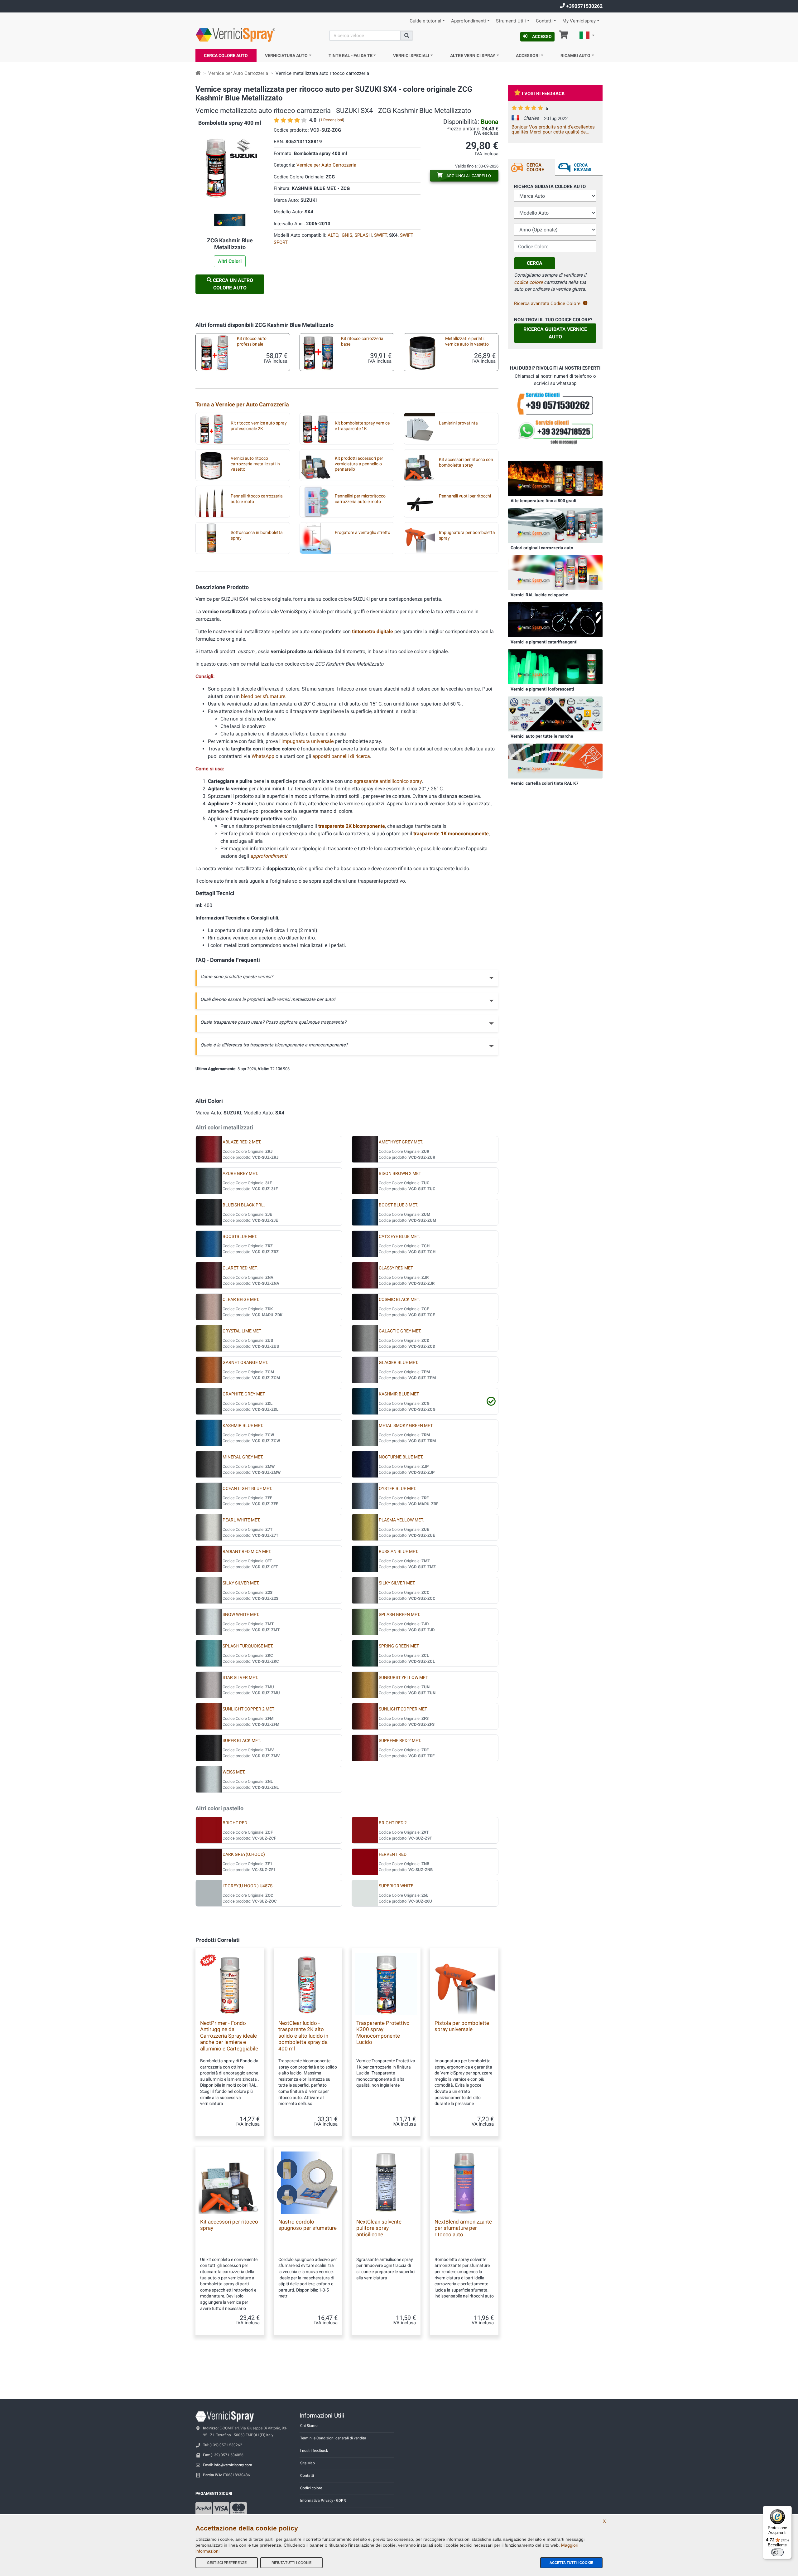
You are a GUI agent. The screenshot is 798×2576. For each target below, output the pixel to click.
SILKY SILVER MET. (241, 1583)
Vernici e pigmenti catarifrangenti (544, 642)
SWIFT (380, 235)
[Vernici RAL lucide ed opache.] (555, 572)
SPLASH (363, 235)
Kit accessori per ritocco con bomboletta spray (466, 462)
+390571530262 (584, 6)
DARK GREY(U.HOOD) (244, 1854)
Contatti (544, 21)
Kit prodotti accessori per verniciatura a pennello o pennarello (359, 464)
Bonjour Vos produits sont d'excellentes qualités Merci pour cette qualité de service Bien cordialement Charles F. (553, 129)
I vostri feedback (543, 94)
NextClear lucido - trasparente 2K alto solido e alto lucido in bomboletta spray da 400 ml (303, 2036)
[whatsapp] (555, 432)
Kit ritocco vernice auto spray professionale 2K (259, 426)
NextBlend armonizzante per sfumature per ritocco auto (463, 2228)
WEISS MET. (234, 1772)
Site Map (308, 2463)
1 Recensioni (332, 120)
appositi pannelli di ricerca (341, 756)
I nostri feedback (314, 2451)
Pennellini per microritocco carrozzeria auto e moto (360, 499)
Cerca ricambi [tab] (583, 167)
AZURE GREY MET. (240, 1174)
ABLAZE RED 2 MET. (242, 1142)
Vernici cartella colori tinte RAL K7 (545, 783)
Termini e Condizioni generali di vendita (333, 2438)
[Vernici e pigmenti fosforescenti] (555, 667)
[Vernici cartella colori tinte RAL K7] (555, 761)
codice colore (528, 282)
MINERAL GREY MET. (243, 1457)
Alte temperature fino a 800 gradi (543, 501)
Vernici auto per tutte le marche (542, 736)
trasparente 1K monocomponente (451, 834)
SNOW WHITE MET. (241, 1615)
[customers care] (555, 403)
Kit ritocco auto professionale (252, 341)
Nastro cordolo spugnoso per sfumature (308, 2225)
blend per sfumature (263, 696)
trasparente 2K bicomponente (352, 826)
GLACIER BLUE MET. (399, 1363)
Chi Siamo (309, 2426)
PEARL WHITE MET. (241, 1520)
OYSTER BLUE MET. (398, 1489)
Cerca (535, 263)
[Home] (198, 73)
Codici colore (311, 2488)
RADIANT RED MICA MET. (247, 1552)
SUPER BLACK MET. (242, 1741)
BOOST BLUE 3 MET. (398, 1205)
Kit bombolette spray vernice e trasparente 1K (362, 426)
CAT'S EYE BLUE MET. (399, 1237)
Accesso (542, 36)
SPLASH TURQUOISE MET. (248, 1646)
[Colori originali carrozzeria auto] (555, 525)
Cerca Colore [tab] (535, 167)
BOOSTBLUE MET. (240, 1237)
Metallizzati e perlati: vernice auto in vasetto (467, 341)
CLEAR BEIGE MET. (241, 1300)
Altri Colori (230, 261)
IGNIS (346, 235)
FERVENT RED (393, 1854)
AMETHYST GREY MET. (401, 1142)
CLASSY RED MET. (396, 1268)
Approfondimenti (469, 21)
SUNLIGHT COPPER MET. (403, 1709)
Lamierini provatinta (458, 423)
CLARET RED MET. (240, 1268)
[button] (587, 36)
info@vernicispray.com (233, 2465)
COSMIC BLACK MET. (399, 1300)
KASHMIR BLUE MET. (399, 1394)
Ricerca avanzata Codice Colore (547, 303)
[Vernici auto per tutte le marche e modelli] (555, 714)
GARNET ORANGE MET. (245, 1363)
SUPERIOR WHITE (396, 1886)
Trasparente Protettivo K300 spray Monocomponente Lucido (383, 2033)
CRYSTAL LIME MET (242, 1331)
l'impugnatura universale (306, 741)
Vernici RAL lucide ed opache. (540, 595)
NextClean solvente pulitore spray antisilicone (379, 2228)
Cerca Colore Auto (226, 56)
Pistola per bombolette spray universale (462, 2026)
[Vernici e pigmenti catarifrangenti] (555, 619)
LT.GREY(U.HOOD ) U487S (248, 1886)
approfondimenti (269, 856)
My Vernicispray (579, 21)
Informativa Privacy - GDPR (323, 2501)
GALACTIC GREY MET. (400, 1331)
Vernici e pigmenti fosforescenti (542, 689)
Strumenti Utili (511, 21)
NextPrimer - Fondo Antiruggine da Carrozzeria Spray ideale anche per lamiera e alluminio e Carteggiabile (229, 2036)
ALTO (333, 235)
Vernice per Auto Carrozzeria (238, 73)
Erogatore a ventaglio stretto (363, 533)
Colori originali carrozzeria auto (542, 548)
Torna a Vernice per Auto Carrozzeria (242, 404)
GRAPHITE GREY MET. (244, 1394)
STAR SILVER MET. (240, 1678)
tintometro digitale (373, 631)
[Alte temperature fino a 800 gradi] (555, 478)
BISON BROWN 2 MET (400, 1174)
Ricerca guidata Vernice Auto (555, 333)
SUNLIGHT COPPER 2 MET (248, 1709)
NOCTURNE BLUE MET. (401, 1457)
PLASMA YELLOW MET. (401, 1520)
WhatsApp (263, 756)
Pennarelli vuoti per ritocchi (465, 496)
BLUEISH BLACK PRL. (244, 1205)
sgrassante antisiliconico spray (388, 781)
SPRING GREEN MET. (399, 1646)
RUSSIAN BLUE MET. (399, 1552)
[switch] (777, 2552)
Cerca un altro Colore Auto (232, 284)
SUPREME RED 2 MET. (400, 1741)
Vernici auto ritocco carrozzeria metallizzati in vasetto (255, 464)
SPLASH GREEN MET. (399, 1615)
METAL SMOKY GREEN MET (406, 1426)
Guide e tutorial (425, 21)
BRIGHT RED (235, 1823)
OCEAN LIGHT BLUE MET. (247, 1489)
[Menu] (788, 2510)
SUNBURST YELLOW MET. (404, 1678)
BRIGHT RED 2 (393, 1823)
